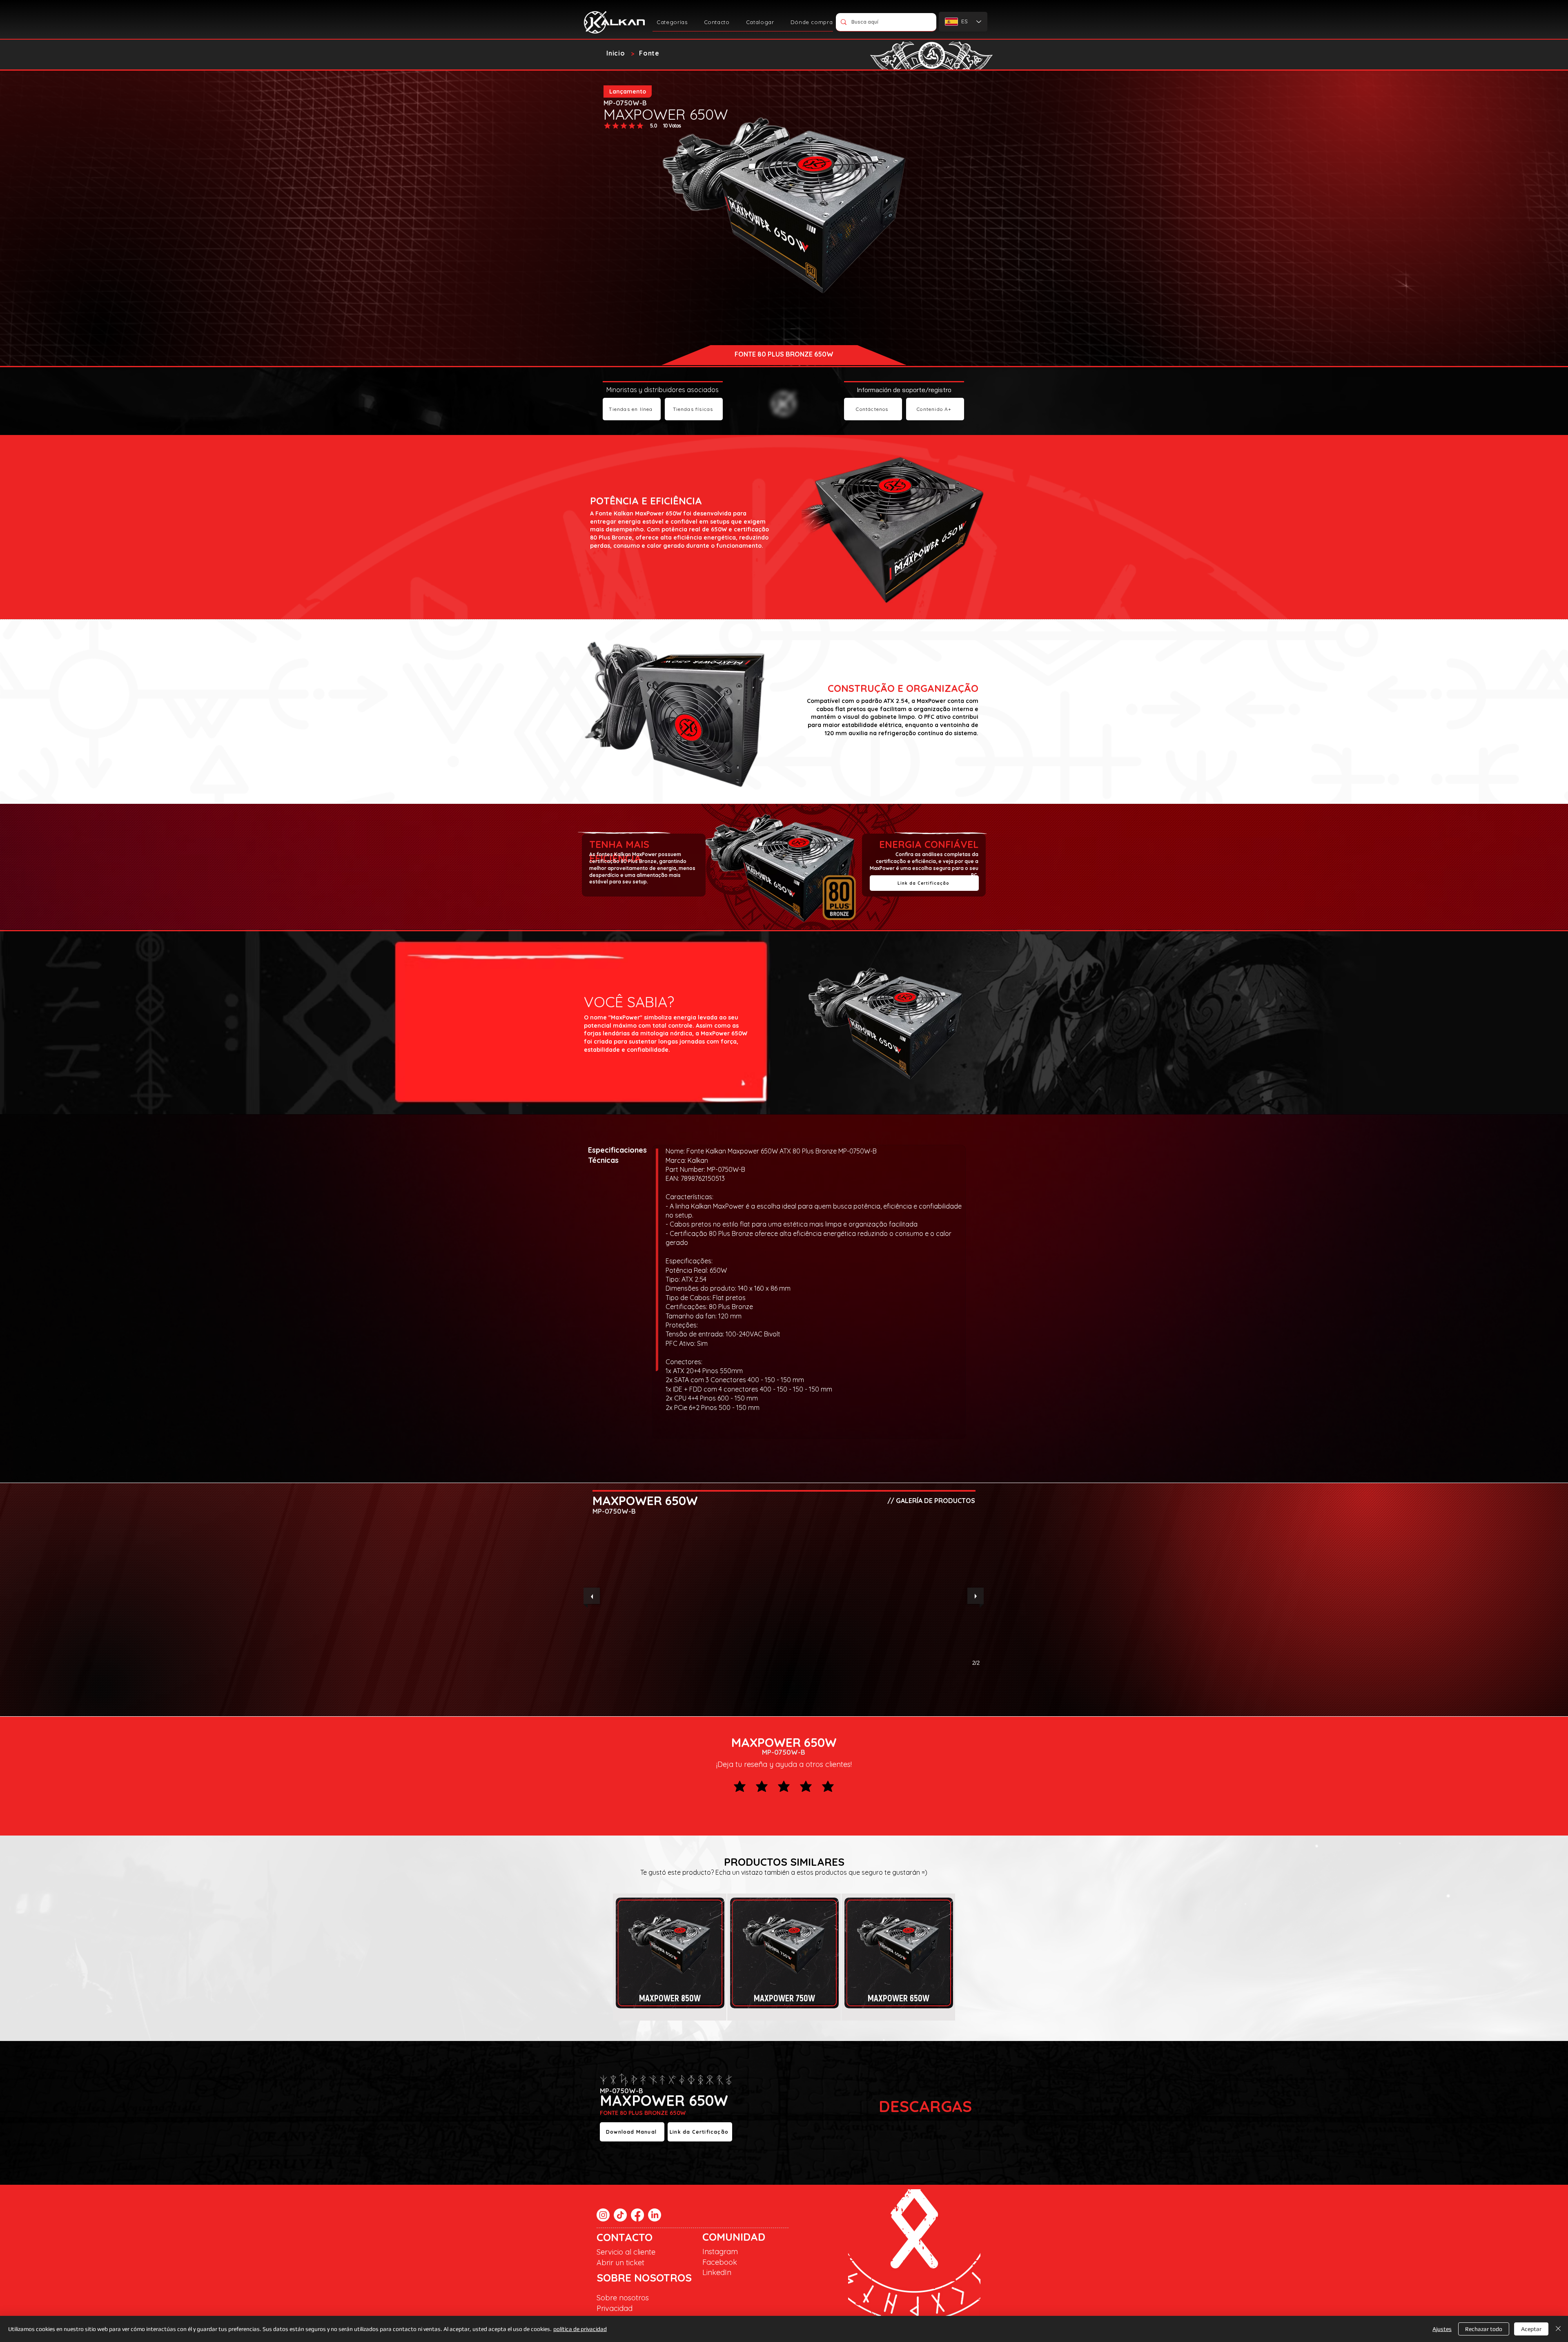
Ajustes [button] (1442, 2329)
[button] (672, 22)
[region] (670, 1954)
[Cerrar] (1558, 2329)
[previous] (592, 1596)
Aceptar (1531, 2329)
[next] (976, 1596)
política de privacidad (580, 2329)
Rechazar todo (1484, 2329)
